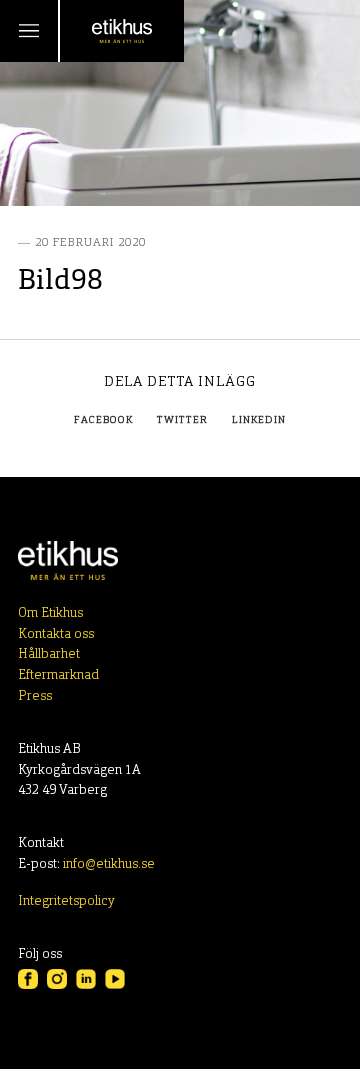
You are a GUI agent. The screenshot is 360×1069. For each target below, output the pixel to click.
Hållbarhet (49, 654)
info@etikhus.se (109, 864)
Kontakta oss (56, 634)
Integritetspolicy (66, 901)
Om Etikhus (50, 613)
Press (35, 696)
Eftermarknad (58, 675)
